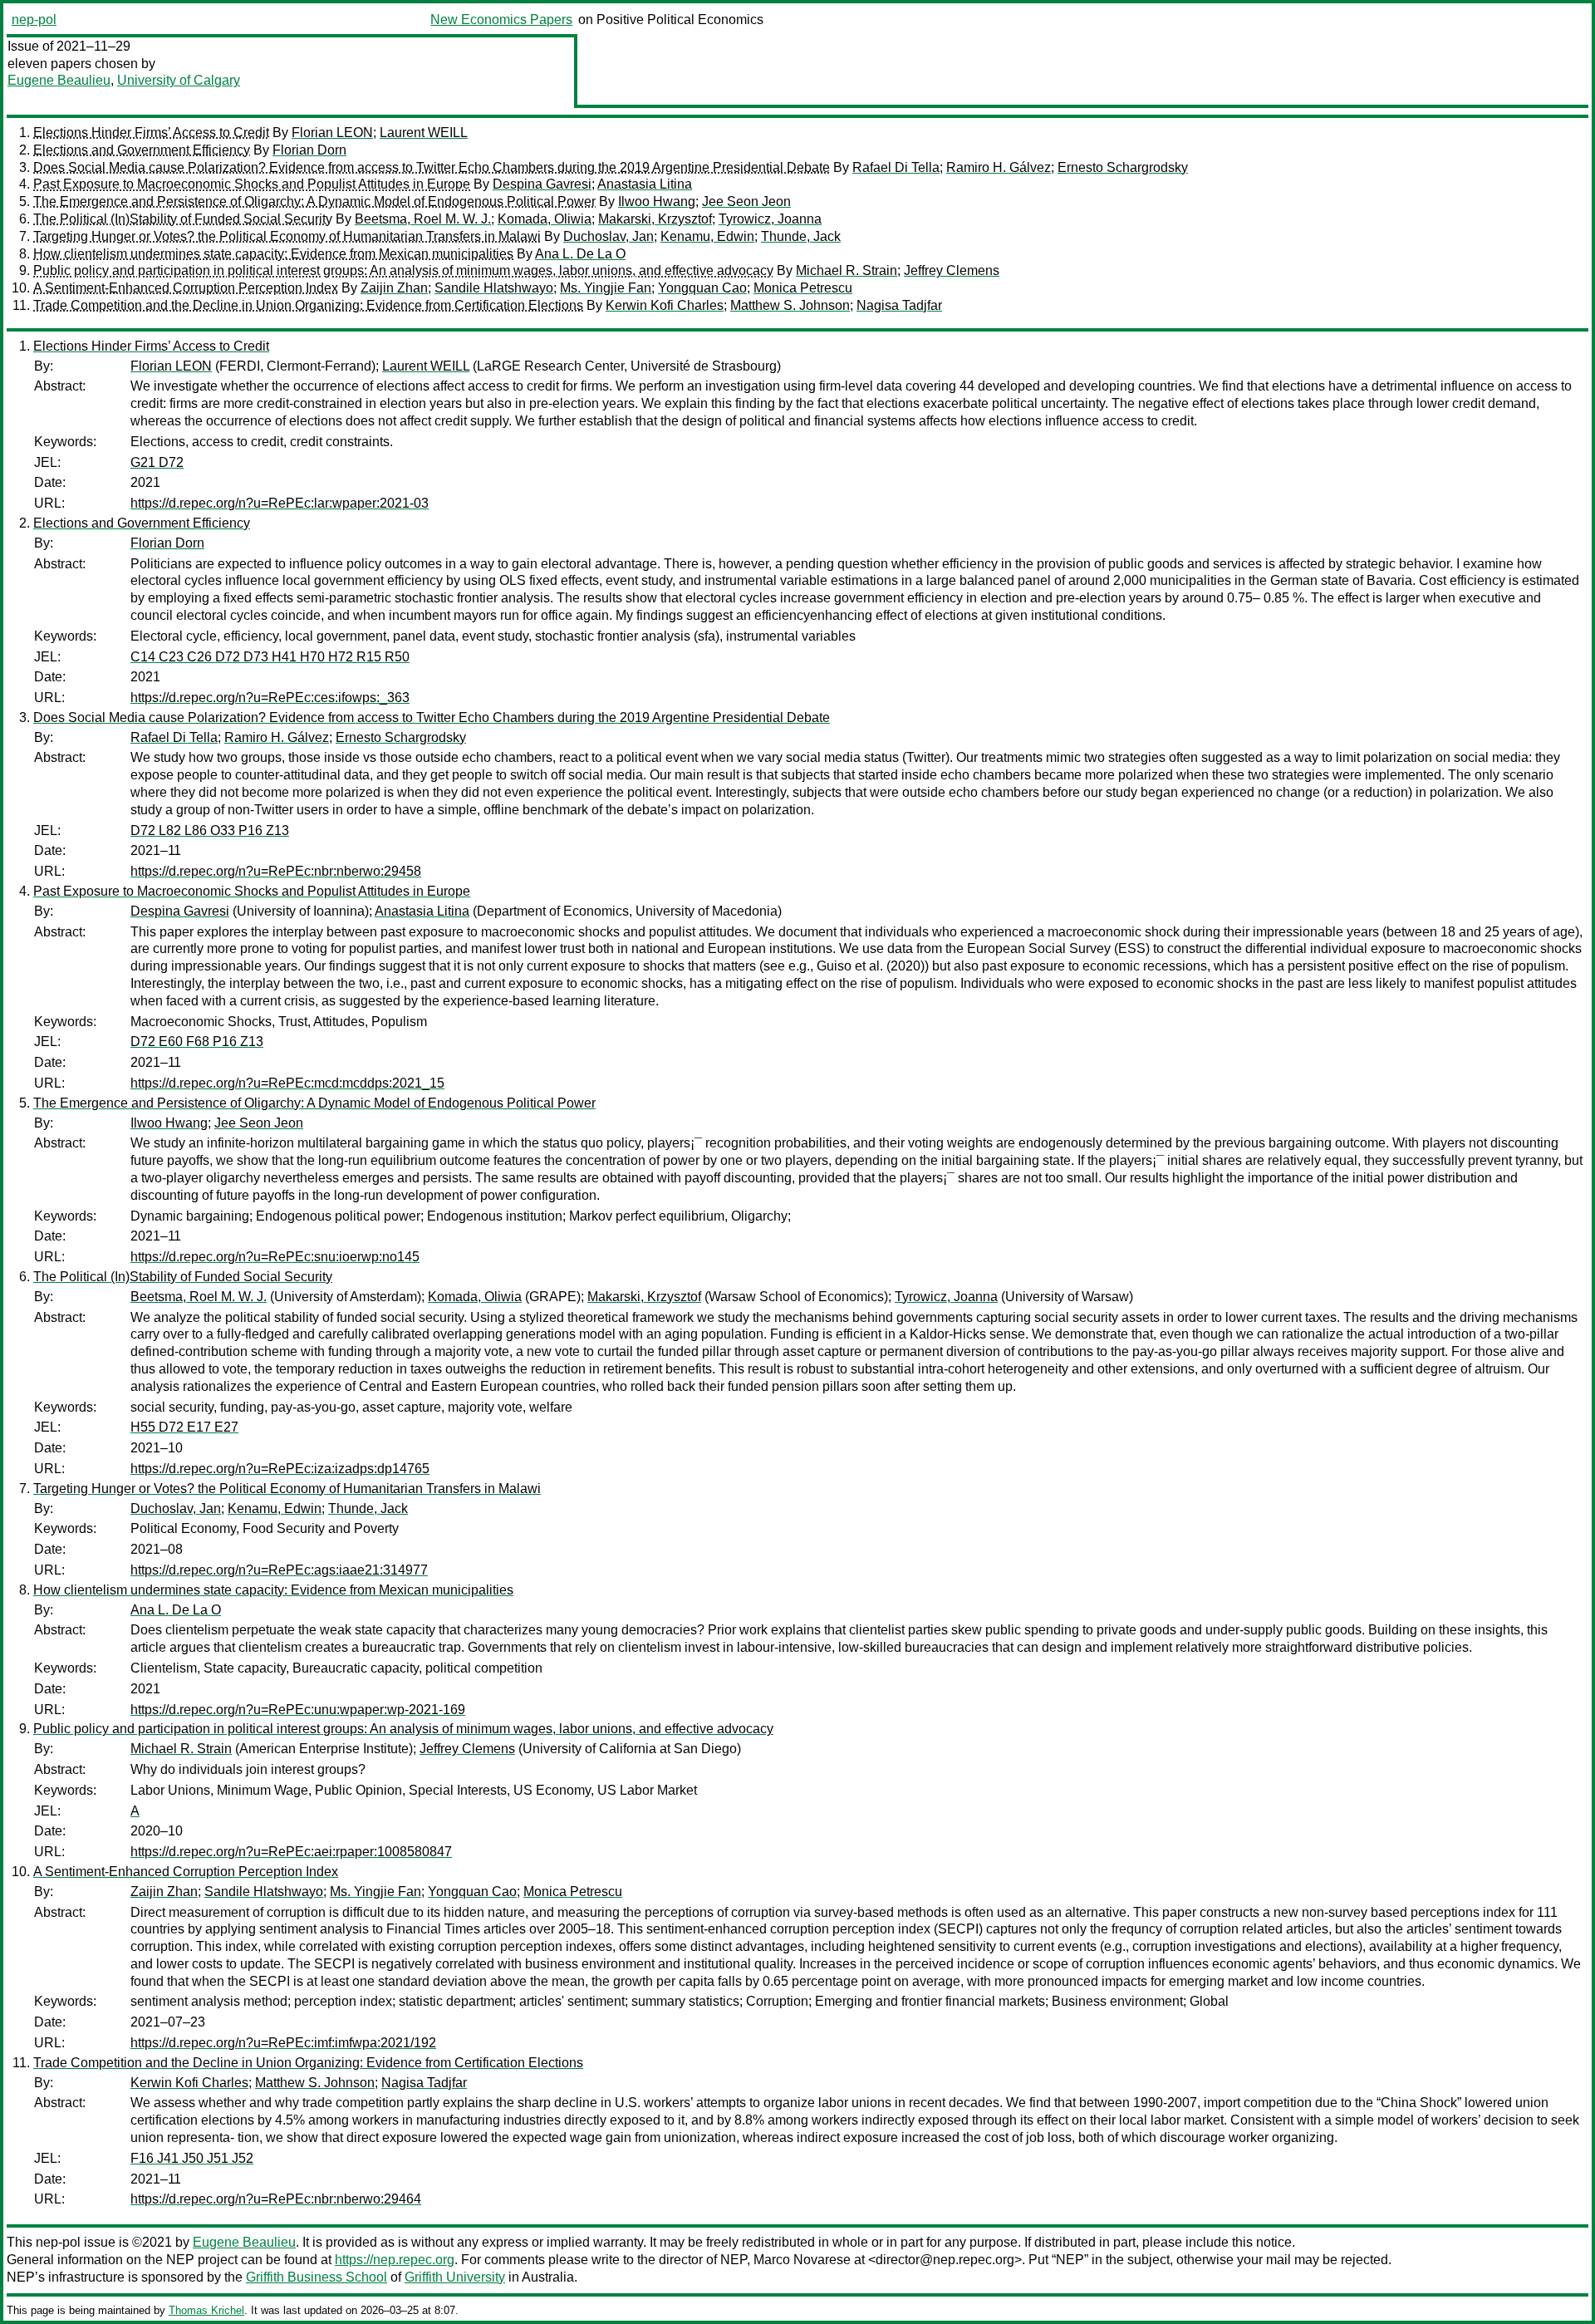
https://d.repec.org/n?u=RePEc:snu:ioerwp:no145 (275, 1257)
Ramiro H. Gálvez (999, 167)
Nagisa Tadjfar (899, 305)
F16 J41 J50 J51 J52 (192, 2158)
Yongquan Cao (702, 288)
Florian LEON (332, 133)
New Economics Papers (501, 20)
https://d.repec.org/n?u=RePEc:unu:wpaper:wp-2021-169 (298, 1710)
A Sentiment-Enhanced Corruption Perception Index (186, 288)
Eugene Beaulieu (59, 80)
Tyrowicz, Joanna (770, 219)
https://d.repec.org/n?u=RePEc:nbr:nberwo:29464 (276, 2199)
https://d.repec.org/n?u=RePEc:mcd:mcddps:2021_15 (287, 1083)
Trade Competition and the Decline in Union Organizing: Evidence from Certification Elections (308, 305)
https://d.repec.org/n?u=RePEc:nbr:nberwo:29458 (276, 871)
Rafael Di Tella (896, 167)
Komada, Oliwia (545, 219)
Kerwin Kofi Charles (665, 305)
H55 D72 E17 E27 (184, 1427)
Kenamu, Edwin (707, 236)
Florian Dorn (309, 150)
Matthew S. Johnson (790, 305)
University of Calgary (179, 80)
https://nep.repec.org (395, 2260)
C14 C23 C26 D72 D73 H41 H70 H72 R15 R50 (270, 657)
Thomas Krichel (206, 2310)
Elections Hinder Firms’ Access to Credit (151, 133)
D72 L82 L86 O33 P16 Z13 (210, 830)
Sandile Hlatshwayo (494, 288)
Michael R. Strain (847, 270)
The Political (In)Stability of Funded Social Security (183, 219)
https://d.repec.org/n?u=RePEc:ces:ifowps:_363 (270, 698)
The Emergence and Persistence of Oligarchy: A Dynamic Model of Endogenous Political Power (314, 201)
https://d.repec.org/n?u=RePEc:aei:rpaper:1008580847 (291, 1852)
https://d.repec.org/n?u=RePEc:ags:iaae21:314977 (279, 1570)
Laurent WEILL (424, 133)
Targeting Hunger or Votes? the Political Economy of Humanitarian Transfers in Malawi (287, 236)
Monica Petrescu (803, 288)
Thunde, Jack (801, 236)
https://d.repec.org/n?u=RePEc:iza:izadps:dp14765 (280, 1469)
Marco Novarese (802, 2260)
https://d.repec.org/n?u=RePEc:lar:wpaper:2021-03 (280, 503)
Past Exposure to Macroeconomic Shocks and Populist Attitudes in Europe (252, 184)
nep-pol (34, 20)
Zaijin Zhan (394, 288)
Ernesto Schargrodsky (1123, 167)
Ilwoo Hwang (657, 201)
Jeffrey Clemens (952, 270)
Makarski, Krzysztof (655, 219)
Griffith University (455, 2277)
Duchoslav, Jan (609, 236)
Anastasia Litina (645, 184)
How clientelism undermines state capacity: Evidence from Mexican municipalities (273, 254)
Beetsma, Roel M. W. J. (423, 219)
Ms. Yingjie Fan (606, 288)
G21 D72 (157, 462)
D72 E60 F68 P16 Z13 (197, 1042)
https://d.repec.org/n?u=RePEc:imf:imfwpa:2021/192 (283, 2043)
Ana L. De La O (580, 254)
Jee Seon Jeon (746, 201)
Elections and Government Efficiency (142, 150)
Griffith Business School (317, 2277)
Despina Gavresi (542, 184)
